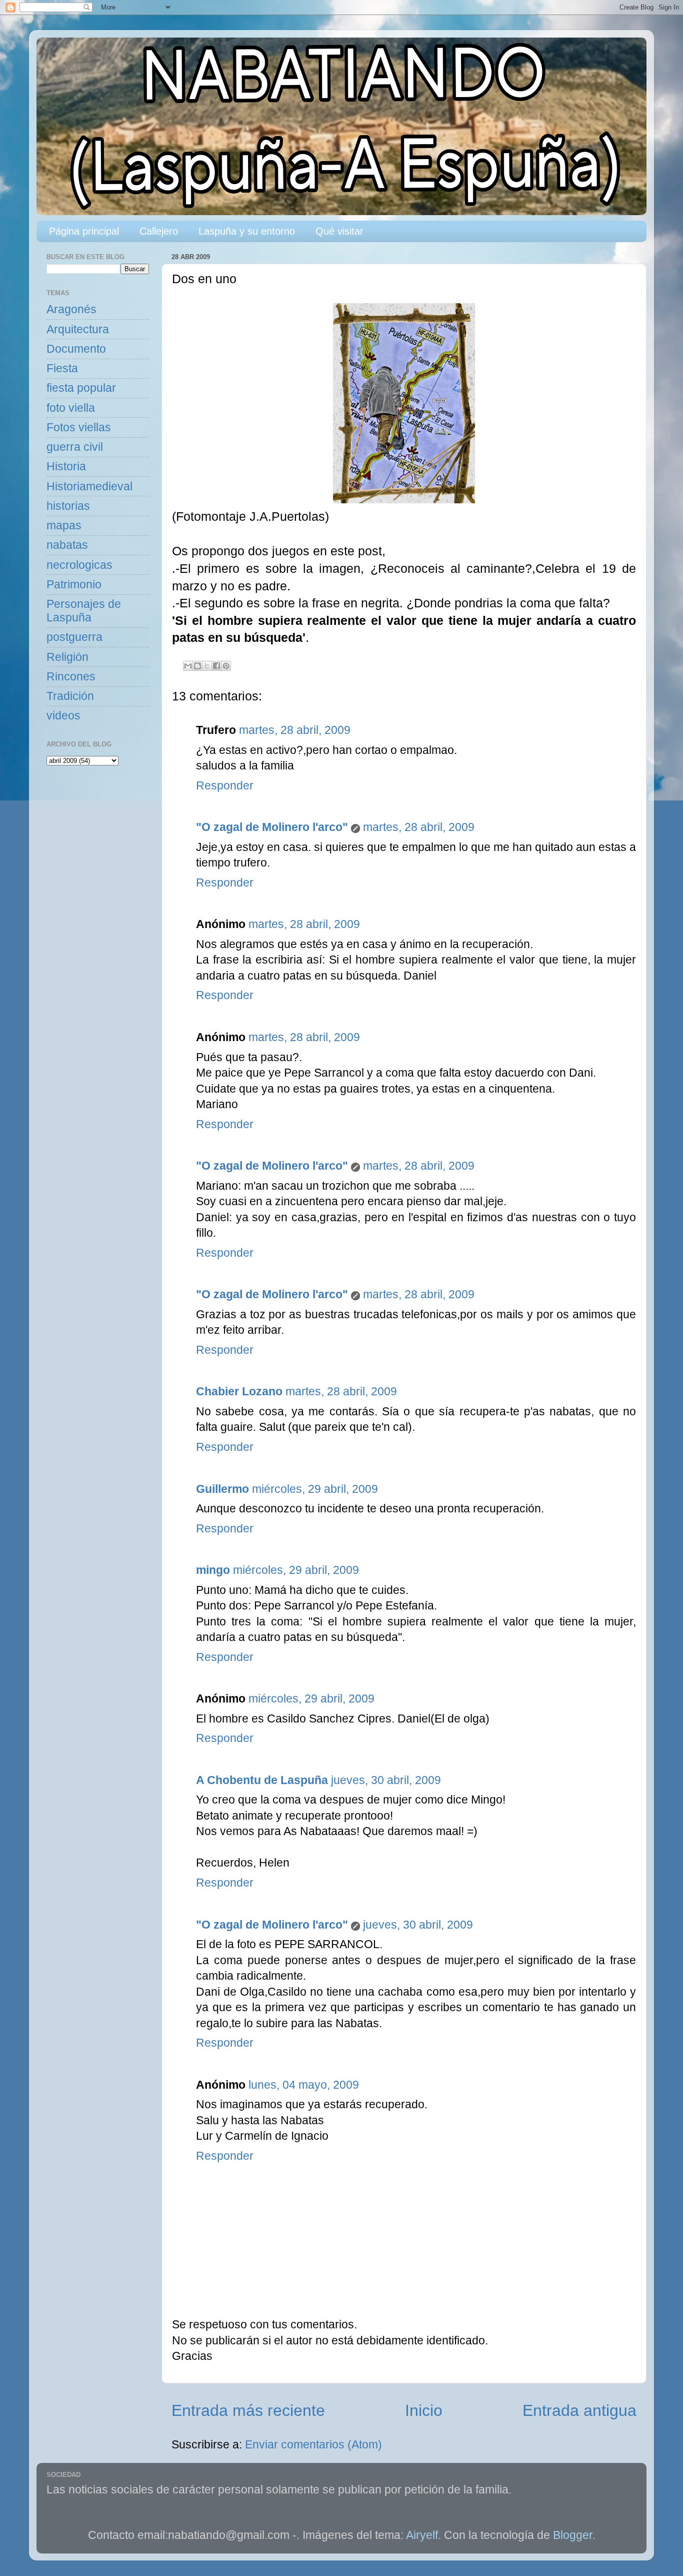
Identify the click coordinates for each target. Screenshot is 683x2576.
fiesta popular (81, 388)
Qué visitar (339, 231)
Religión (67, 657)
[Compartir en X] (207, 666)
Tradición (70, 696)
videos (63, 716)
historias (68, 506)
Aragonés (71, 309)
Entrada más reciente (248, 2410)
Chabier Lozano (239, 1392)
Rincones (71, 677)
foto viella (71, 408)
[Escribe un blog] (197, 666)
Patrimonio (74, 585)
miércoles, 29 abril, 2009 (315, 1489)
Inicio (424, 2410)
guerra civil (75, 447)
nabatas (67, 545)
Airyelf (422, 2535)
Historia (66, 467)
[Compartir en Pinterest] (226, 666)
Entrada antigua (579, 2410)
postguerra (74, 637)
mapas (64, 526)
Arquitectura (78, 329)
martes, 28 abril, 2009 (295, 730)
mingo (213, 1570)
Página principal (84, 231)
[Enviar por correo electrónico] (188, 666)
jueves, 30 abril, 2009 (386, 1780)
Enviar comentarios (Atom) (313, 2445)
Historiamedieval (89, 487)
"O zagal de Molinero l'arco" (272, 827)
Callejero (159, 231)
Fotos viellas (79, 427)
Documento (76, 349)
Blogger (573, 2535)
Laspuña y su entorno (247, 231)
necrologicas (79, 565)
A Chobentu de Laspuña (262, 1780)
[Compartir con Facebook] (216, 666)
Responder (225, 786)
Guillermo (222, 1489)
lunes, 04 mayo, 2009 (304, 2085)
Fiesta (62, 368)
